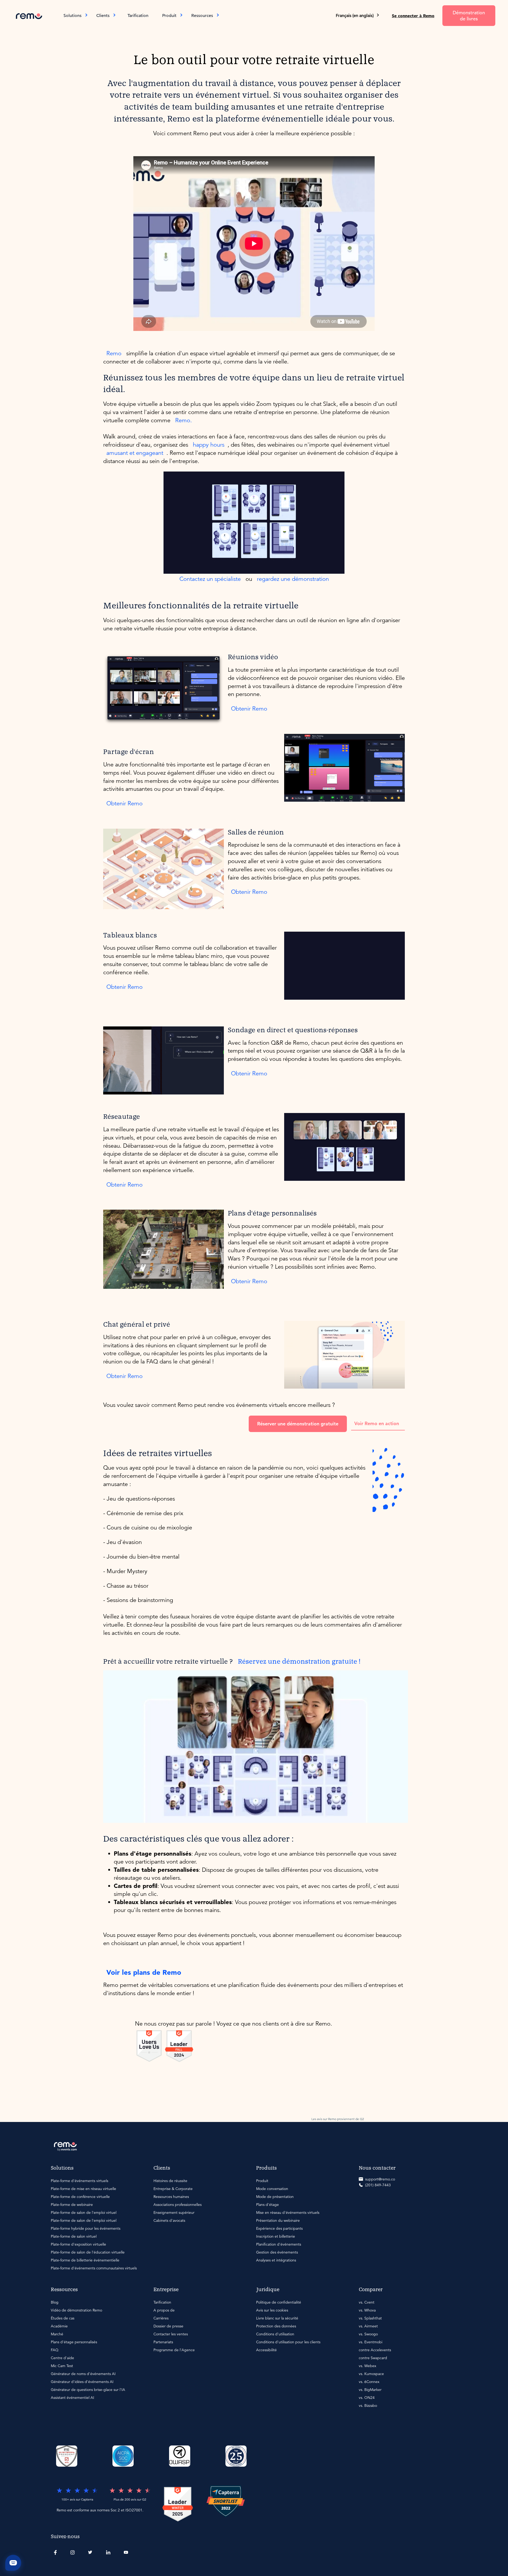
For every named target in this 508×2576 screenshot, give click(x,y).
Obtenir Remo (249, 709)
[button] (358, 16)
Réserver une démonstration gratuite (298, 1424)
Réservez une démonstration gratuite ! (299, 1662)
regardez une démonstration (293, 579)
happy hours (209, 445)
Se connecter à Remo (413, 16)
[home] (29, 15)
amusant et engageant (135, 453)
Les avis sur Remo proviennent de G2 (338, 2119)
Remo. (183, 420)
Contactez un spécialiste (210, 579)
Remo (114, 353)
